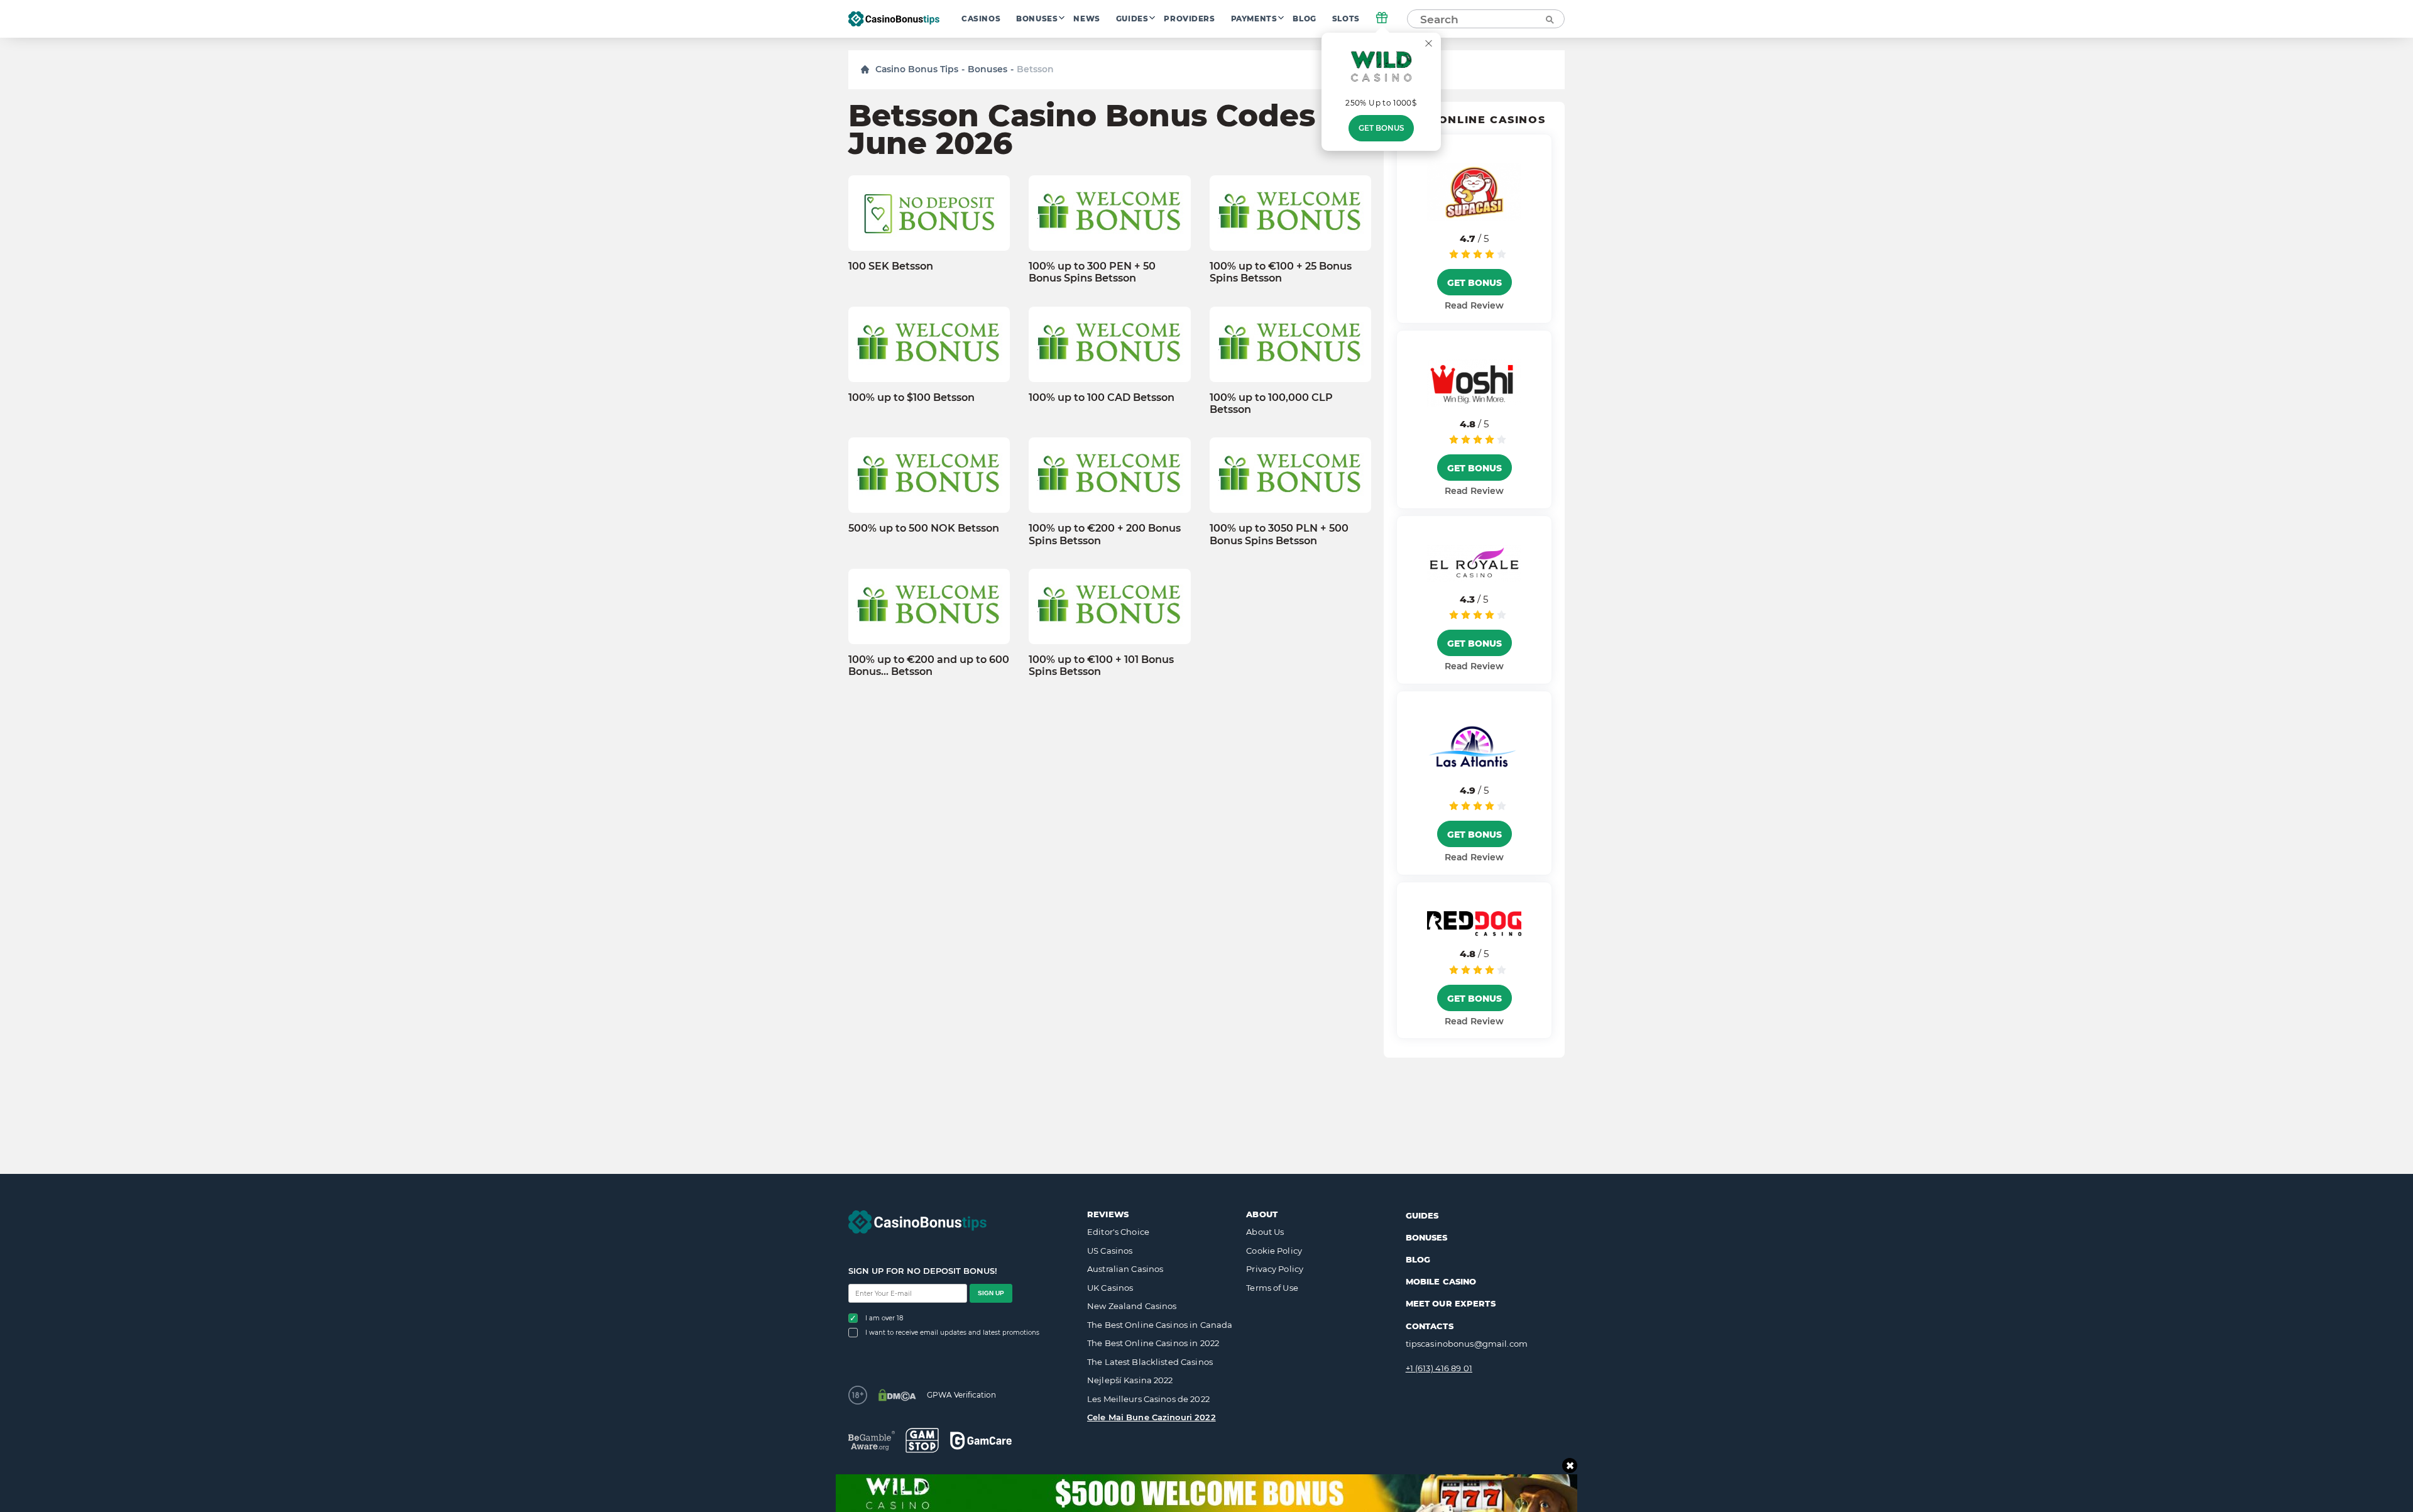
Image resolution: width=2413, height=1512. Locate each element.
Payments (1254, 19)
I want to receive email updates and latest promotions (952, 1333)
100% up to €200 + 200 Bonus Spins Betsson (1105, 534)
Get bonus (1381, 128)
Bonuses (1037, 19)
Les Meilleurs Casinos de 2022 (1148, 1399)
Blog (1304, 19)
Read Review (1474, 305)
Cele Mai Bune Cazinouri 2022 (1152, 1417)
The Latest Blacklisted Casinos (1150, 1362)
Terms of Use (1272, 1288)
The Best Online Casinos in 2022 (1153, 1343)
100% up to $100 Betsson (911, 397)
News (1086, 19)
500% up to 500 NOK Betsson (924, 528)
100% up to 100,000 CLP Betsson (1271, 403)
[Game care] (981, 1441)
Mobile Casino (1441, 1281)
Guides (1132, 19)
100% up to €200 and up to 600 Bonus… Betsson (929, 666)
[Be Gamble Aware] (872, 1441)
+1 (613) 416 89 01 (1439, 1368)
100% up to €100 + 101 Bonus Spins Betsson (1101, 666)
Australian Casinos (1125, 1269)
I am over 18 (884, 1318)
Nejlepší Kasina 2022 (1130, 1380)
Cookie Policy (1274, 1251)
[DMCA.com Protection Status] (897, 1395)
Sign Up (991, 1293)
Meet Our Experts (1451, 1303)
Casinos (981, 19)
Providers (1189, 19)
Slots (1346, 19)
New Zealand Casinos (1132, 1306)
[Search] (1549, 19)
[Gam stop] (922, 1440)
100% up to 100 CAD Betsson (1102, 397)
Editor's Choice (1118, 1232)
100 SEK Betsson (891, 266)
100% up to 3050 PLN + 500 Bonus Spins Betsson (1279, 534)
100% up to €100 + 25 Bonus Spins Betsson (1281, 272)
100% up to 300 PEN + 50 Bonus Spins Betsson (1092, 272)
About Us (1265, 1232)
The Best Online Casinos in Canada (1160, 1325)
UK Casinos (1110, 1288)
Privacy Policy (1275, 1269)
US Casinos (1110, 1251)
